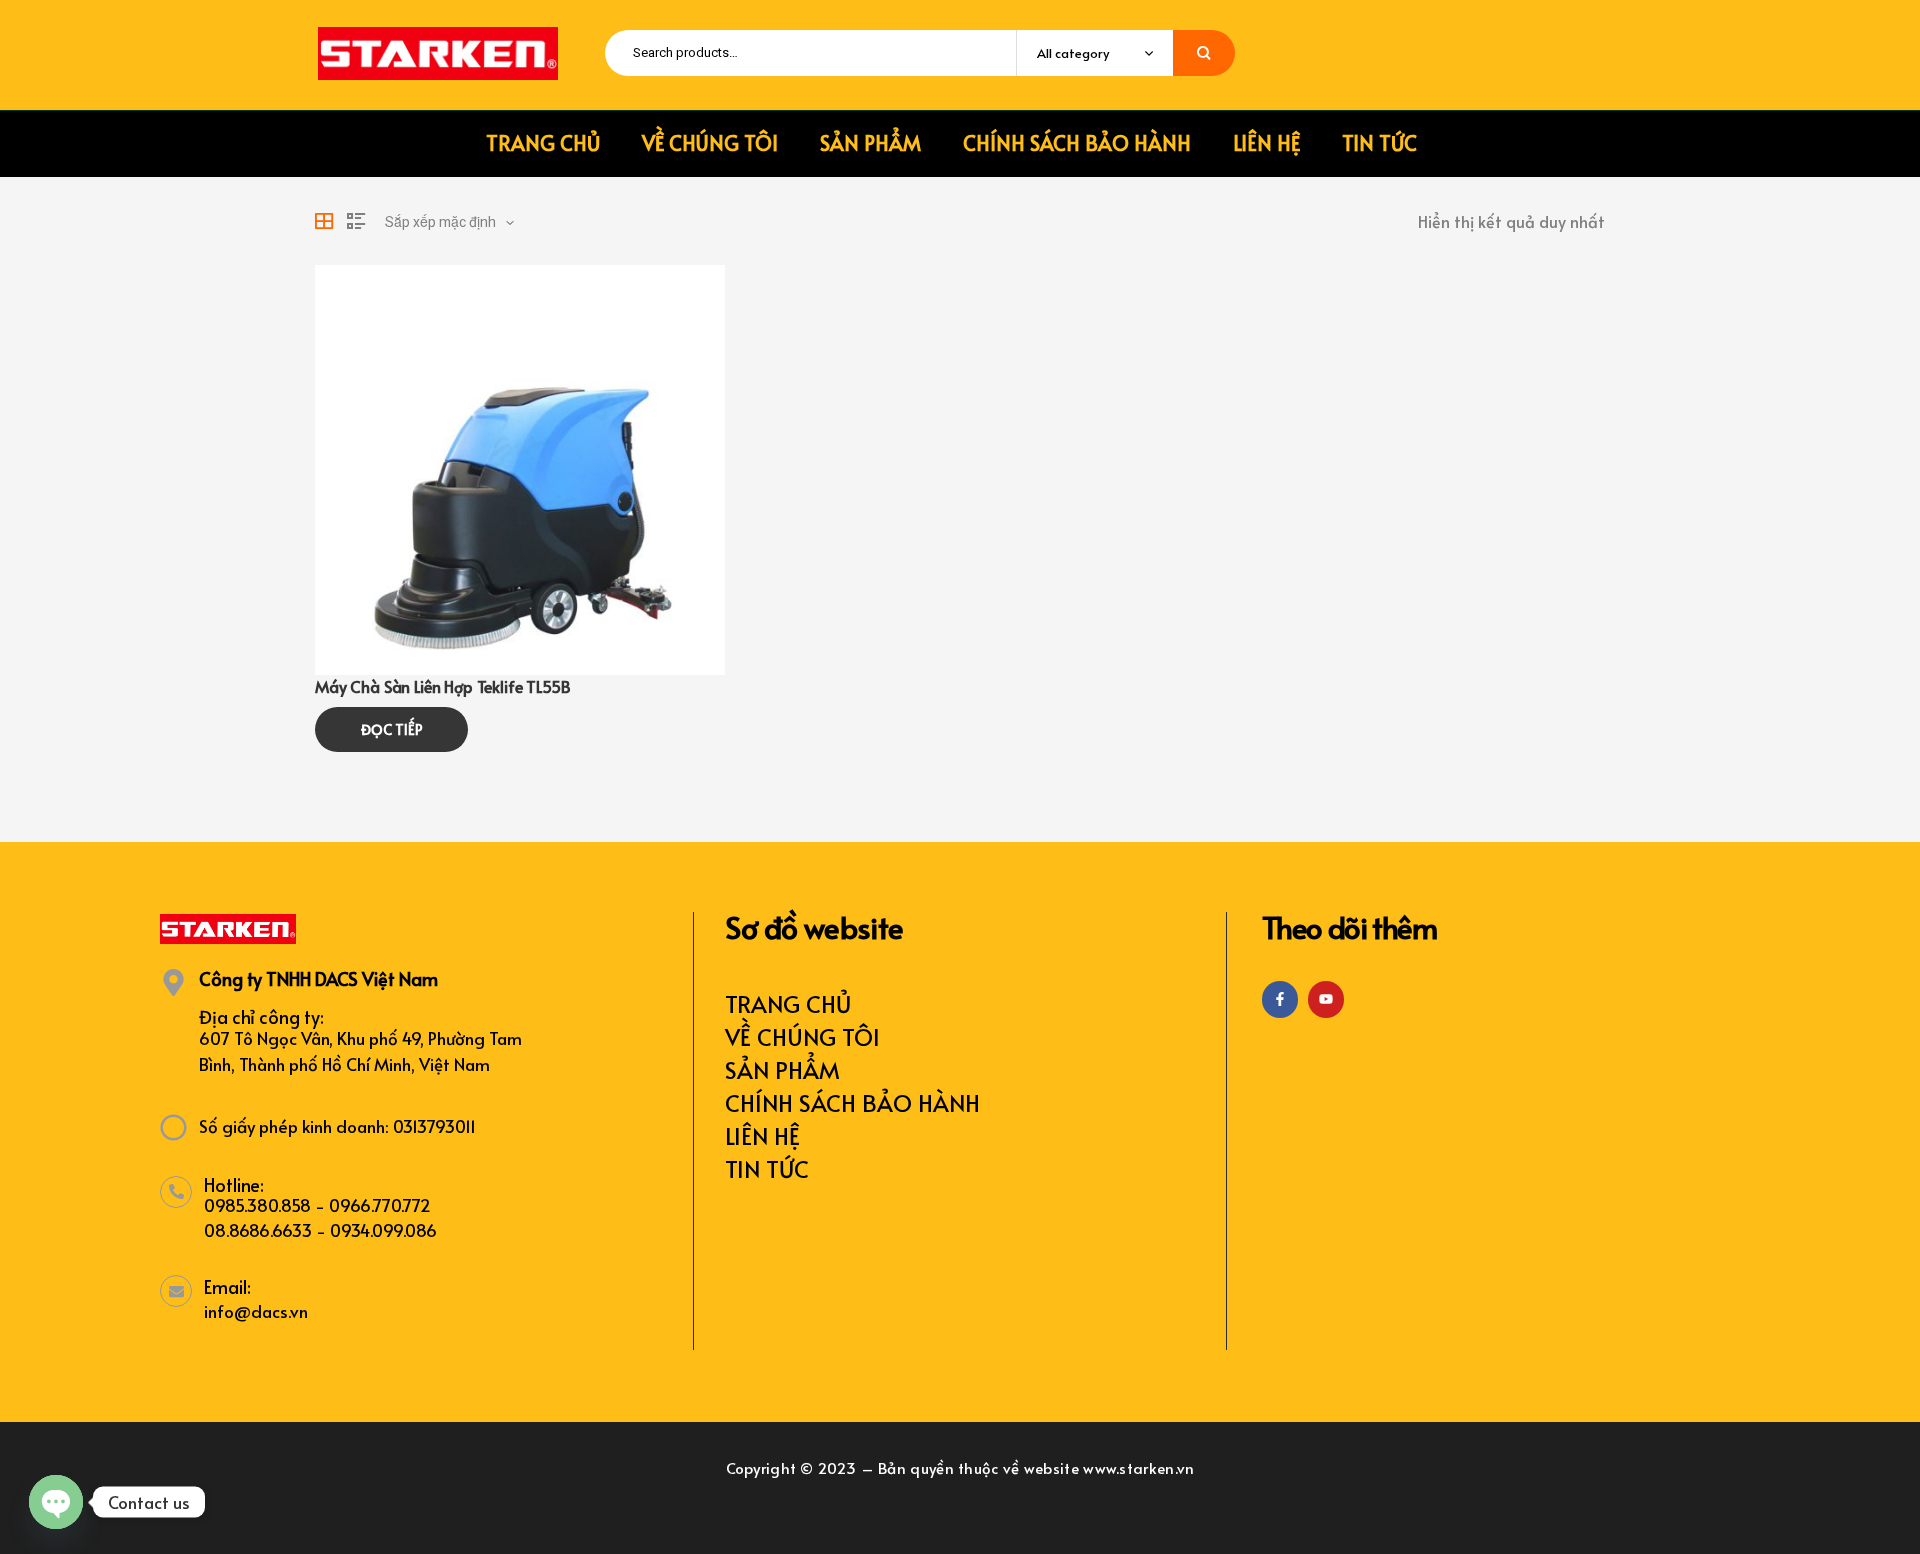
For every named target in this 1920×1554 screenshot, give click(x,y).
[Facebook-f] (1280, 999)
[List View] (356, 221)
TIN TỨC (767, 1168)
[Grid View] (324, 221)
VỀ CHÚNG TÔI (802, 1036)
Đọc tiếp (392, 729)
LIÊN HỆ (762, 1135)
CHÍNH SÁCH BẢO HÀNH (852, 1102)
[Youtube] (1326, 999)
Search (1204, 53)
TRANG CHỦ (788, 1003)
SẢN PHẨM (782, 1069)
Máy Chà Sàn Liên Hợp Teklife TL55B (443, 686)
